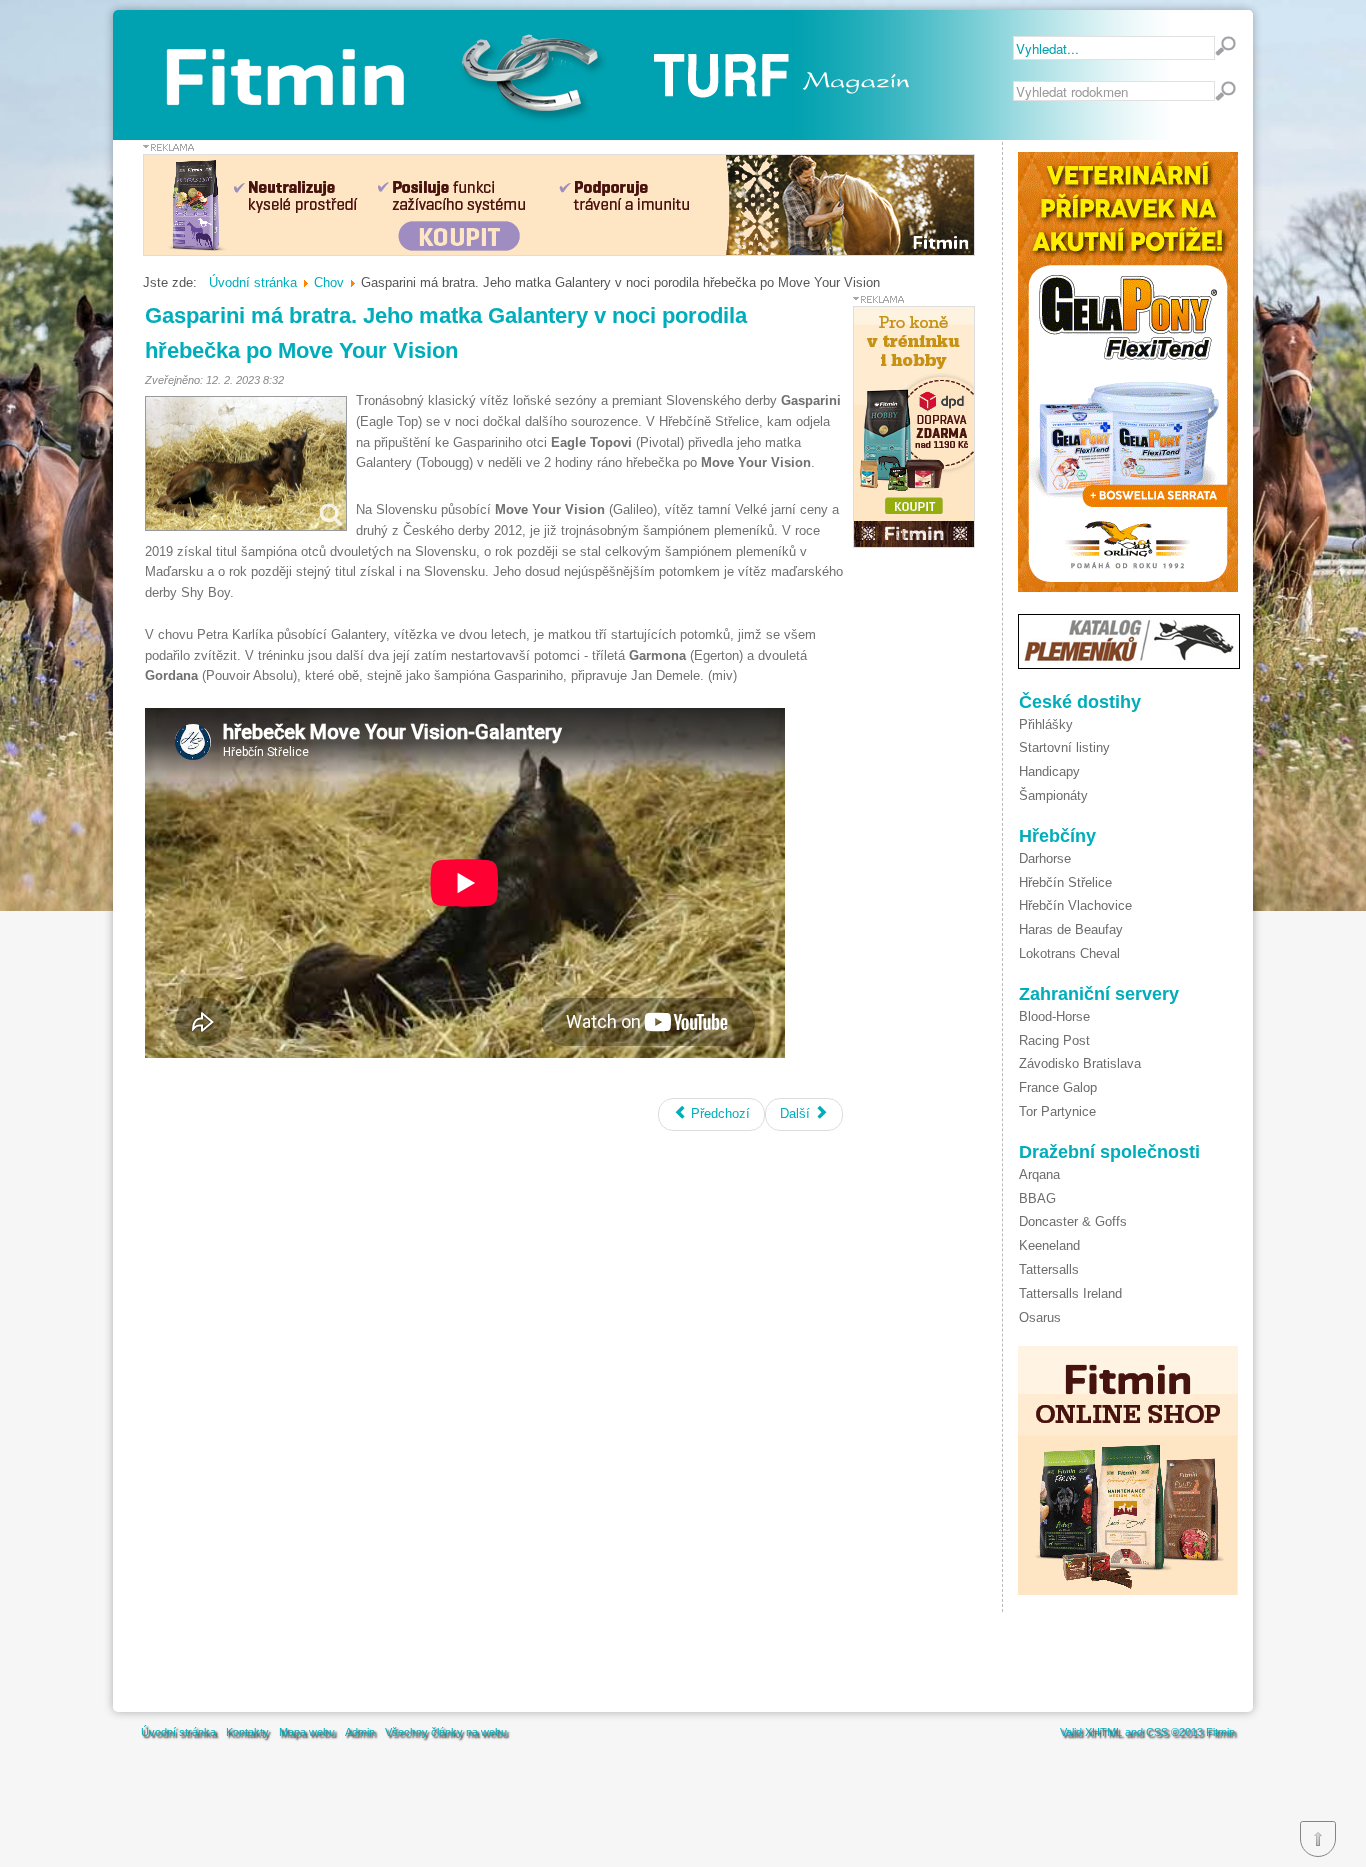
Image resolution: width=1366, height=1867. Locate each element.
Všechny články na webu (446, 1732)
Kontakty (247, 1732)
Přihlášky (1046, 724)
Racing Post (1054, 1040)
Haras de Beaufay (1071, 929)
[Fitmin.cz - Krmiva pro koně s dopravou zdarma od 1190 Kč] (914, 543)
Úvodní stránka (178, 1732)
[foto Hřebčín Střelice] (246, 463)
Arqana (1039, 1174)
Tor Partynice (1057, 1111)
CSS (1157, 1732)
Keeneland (1049, 1245)
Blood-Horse (1054, 1016)
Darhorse (1045, 858)
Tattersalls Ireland (1070, 1293)
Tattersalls (1049, 1269)
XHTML (1103, 1732)
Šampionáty (1053, 795)
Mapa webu (307, 1732)
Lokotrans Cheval (1069, 953)
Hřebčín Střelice (1065, 882)
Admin (360, 1732)
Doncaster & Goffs (1073, 1221)
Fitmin (1220, 1732)
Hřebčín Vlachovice (1075, 905)
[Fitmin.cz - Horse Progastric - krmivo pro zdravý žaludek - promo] (559, 251)
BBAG (1037, 1198)
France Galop (1058, 1087)
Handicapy (1049, 771)
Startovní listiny (1064, 747)
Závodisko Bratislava (1080, 1063)
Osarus (1040, 1317)
